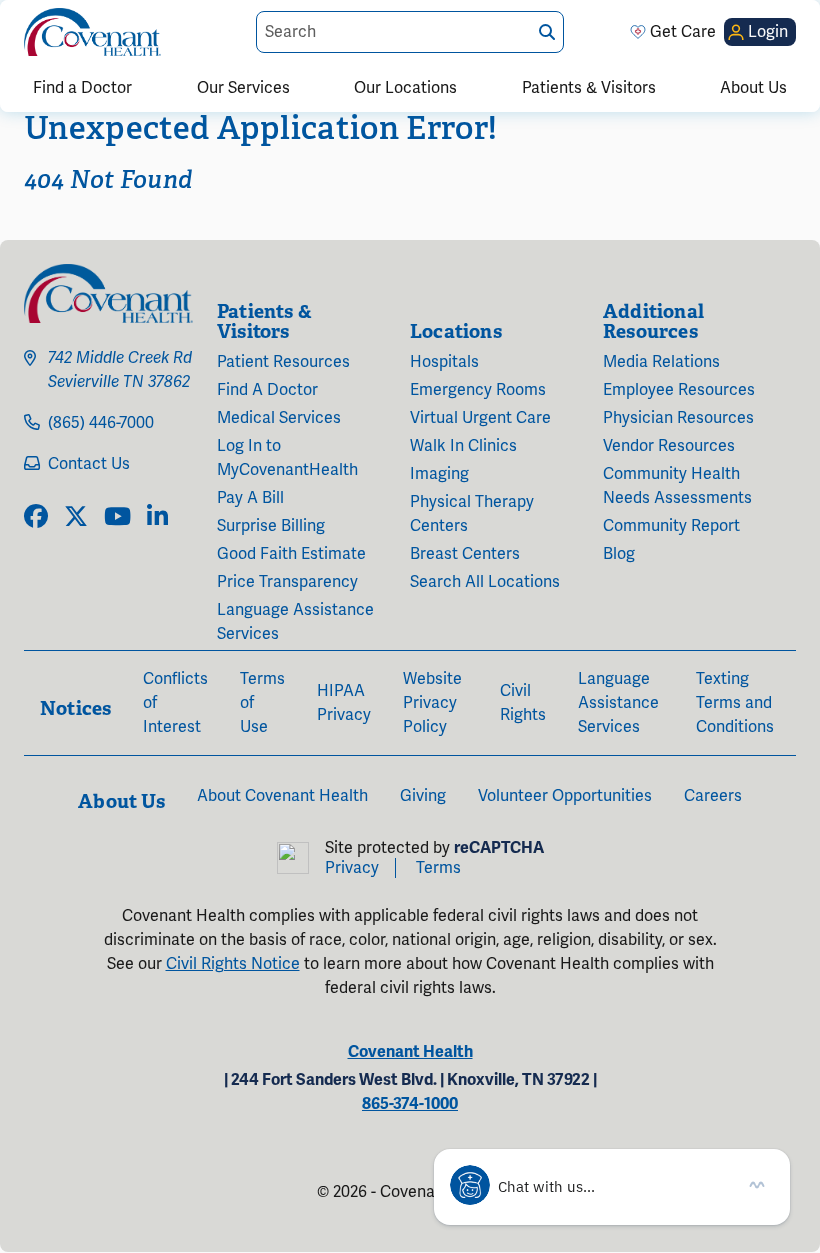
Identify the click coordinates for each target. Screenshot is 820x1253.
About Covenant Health (282, 796)
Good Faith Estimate (291, 554)
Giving (423, 796)
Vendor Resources (669, 446)
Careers (713, 796)
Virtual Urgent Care (480, 418)
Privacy (352, 868)
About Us (753, 88)
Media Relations (661, 362)
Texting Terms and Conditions (735, 703)
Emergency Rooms (478, 390)
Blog (619, 554)
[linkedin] (157, 518)
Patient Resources (283, 362)
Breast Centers (465, 554)
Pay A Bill (250, 498)
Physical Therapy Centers (472, 514)
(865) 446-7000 (101, 423)
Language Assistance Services (295, 622)
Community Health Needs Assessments (677, 486)
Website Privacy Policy (432, 703)
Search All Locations (485, 582)
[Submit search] (547, 32)
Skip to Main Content (17, 17)
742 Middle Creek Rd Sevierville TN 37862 (120, 370)
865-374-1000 (410, 1104)
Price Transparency (287, 582)
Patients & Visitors (589, 88)
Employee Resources (679, 390)
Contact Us (89, 464)
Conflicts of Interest (175, 703)
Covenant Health (410, 1052)
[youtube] (117, 518)
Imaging (439, 474)
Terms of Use (262, 703)
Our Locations (405, 88)
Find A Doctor (267, 390)
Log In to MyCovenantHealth (287, 458)
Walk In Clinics (463, 446)
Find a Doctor (82, 88)
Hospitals (444, 362)
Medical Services (279, 418)
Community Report (671, 526)
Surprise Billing (271, 526)
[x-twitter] (76, 518)
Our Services (243, 88)
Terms (438, 868)
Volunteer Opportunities (565, 796)
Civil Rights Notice (233, 964)
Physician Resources (678, 418)
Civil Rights (523, 703)
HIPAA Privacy (344, 703)
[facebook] (36, 518)
